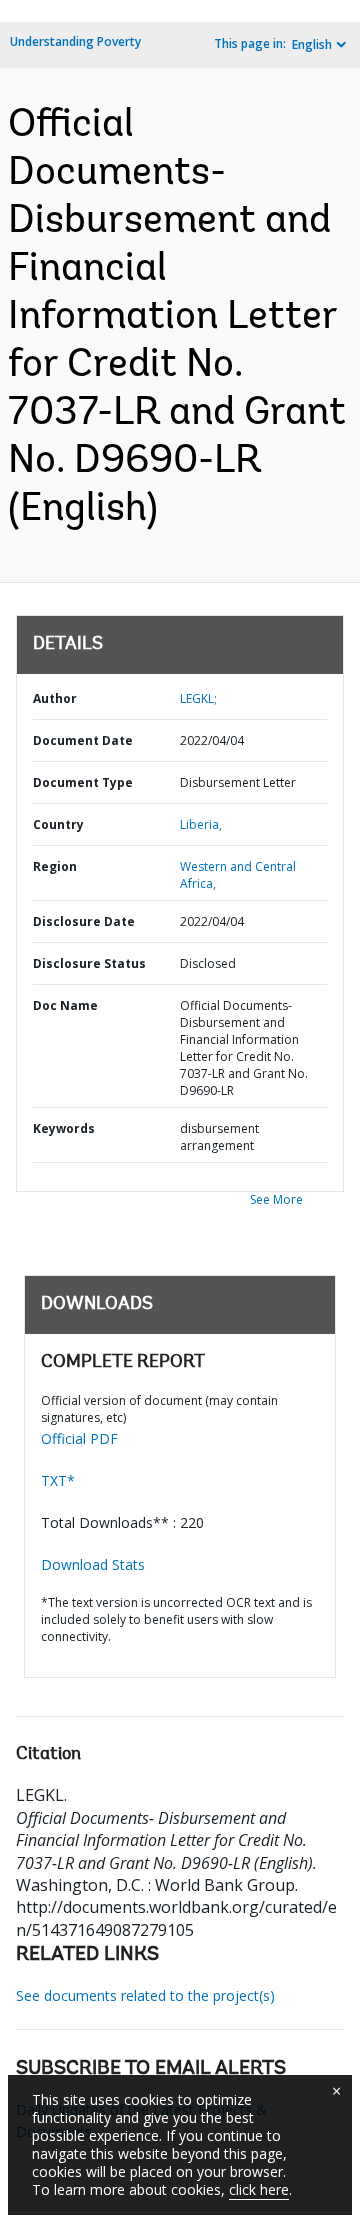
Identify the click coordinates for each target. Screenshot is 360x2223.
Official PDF (79, 1438)
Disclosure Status (89, 963)
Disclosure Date (84, 921)
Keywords (64, 1128)
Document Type (83, 782)
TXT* (58, 1480)
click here (259, 2189)
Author (55, 698)
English (312, 44)
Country (58, 824)
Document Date (83, 740)
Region (55, 866)
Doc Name (65, 1005)
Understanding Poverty (75, 41)
